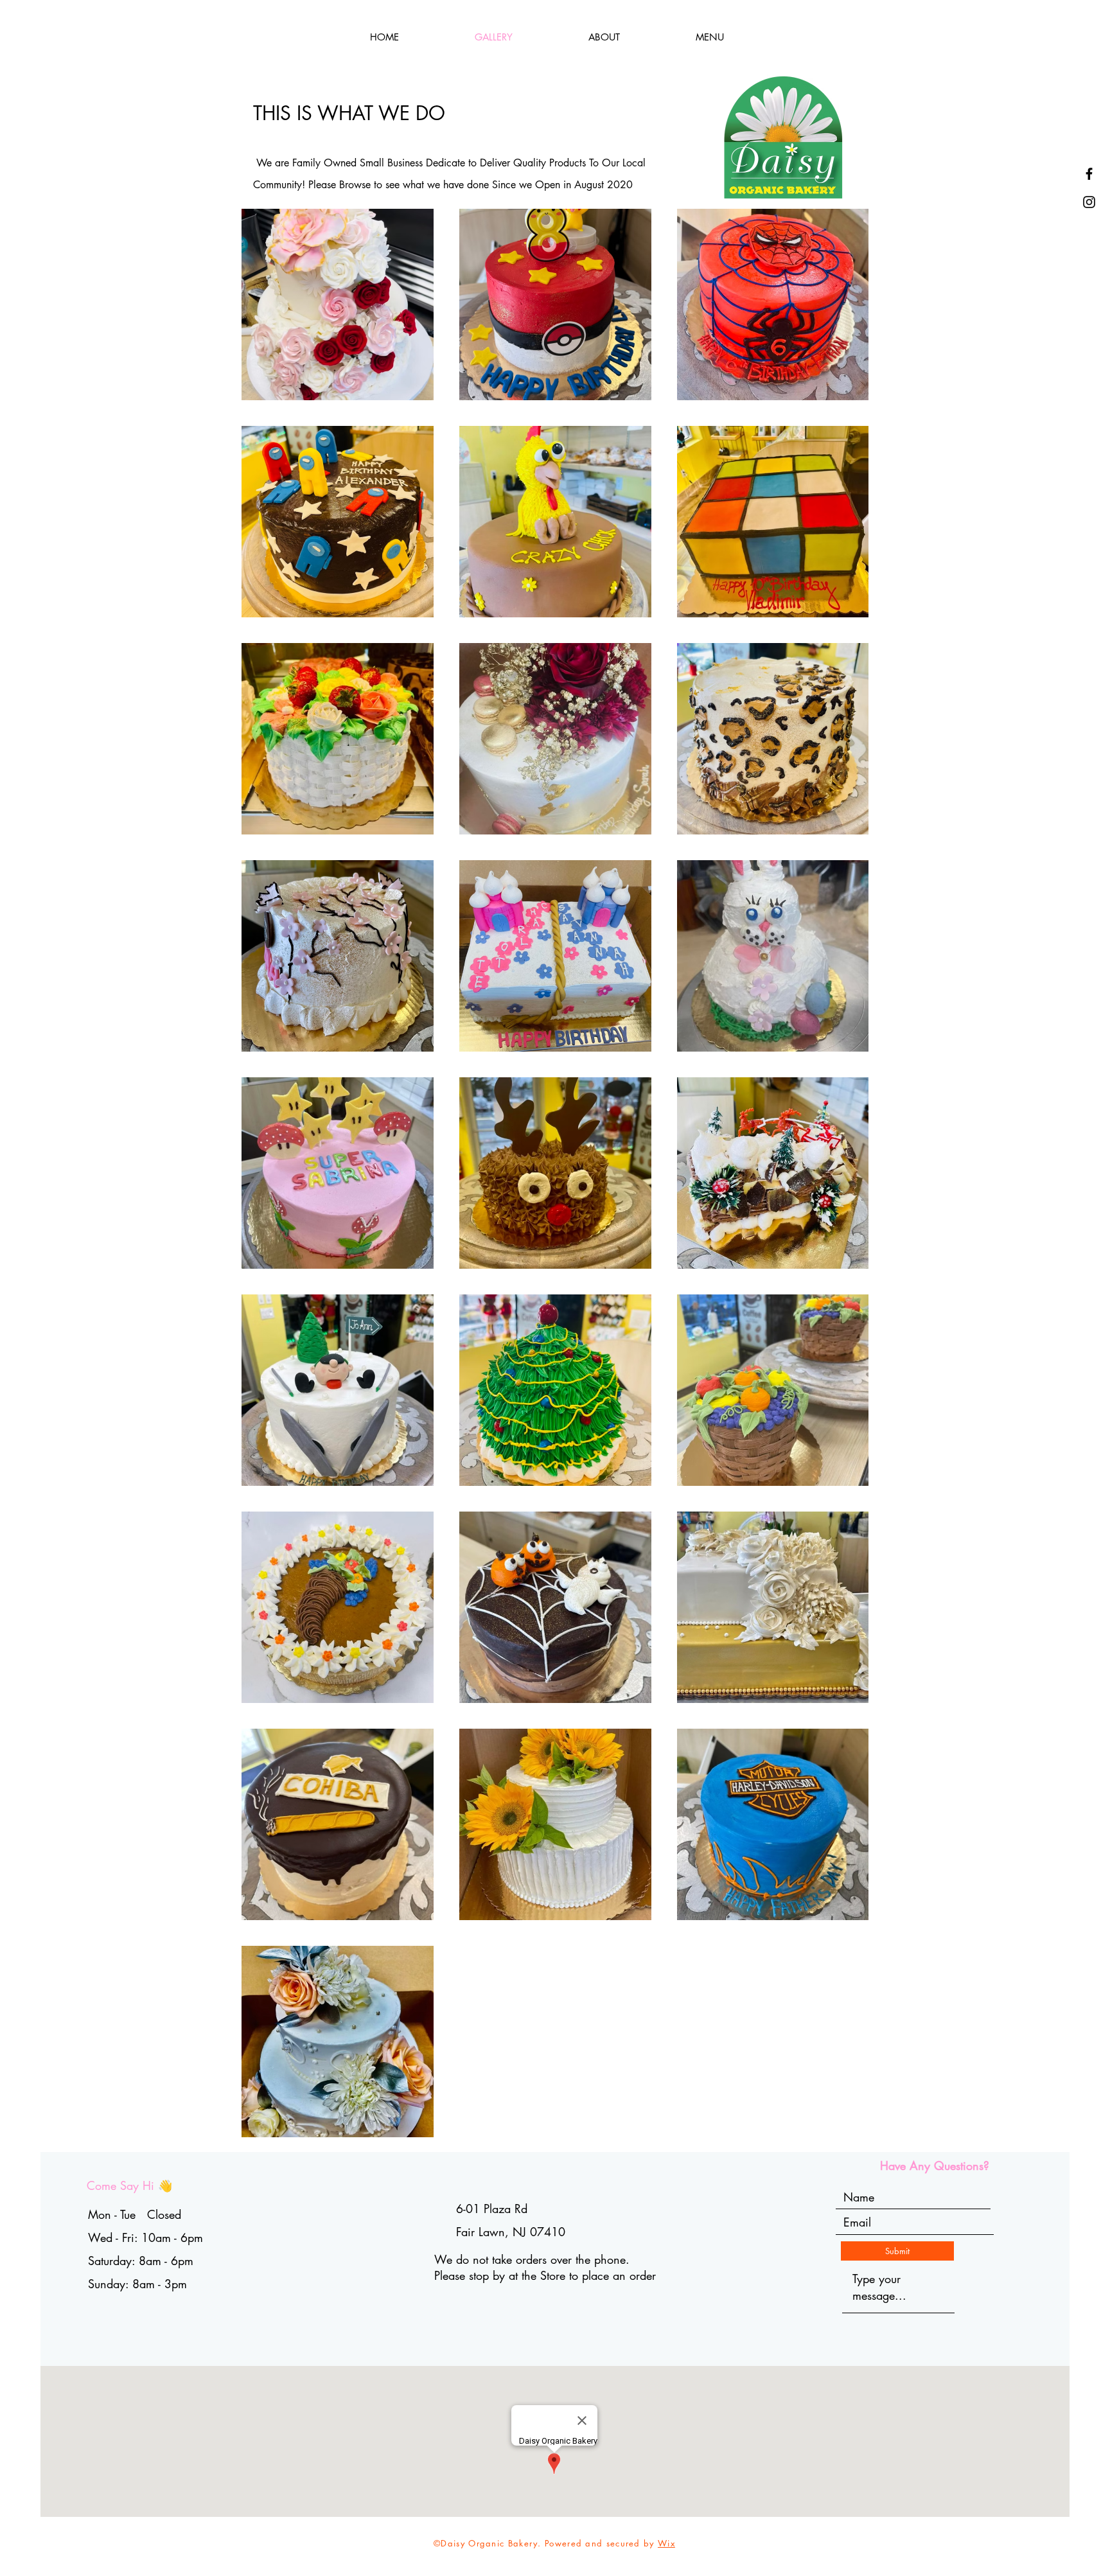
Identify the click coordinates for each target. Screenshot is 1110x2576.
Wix (666, 2543)
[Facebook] (1089, 174)
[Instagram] (1089, 202)
